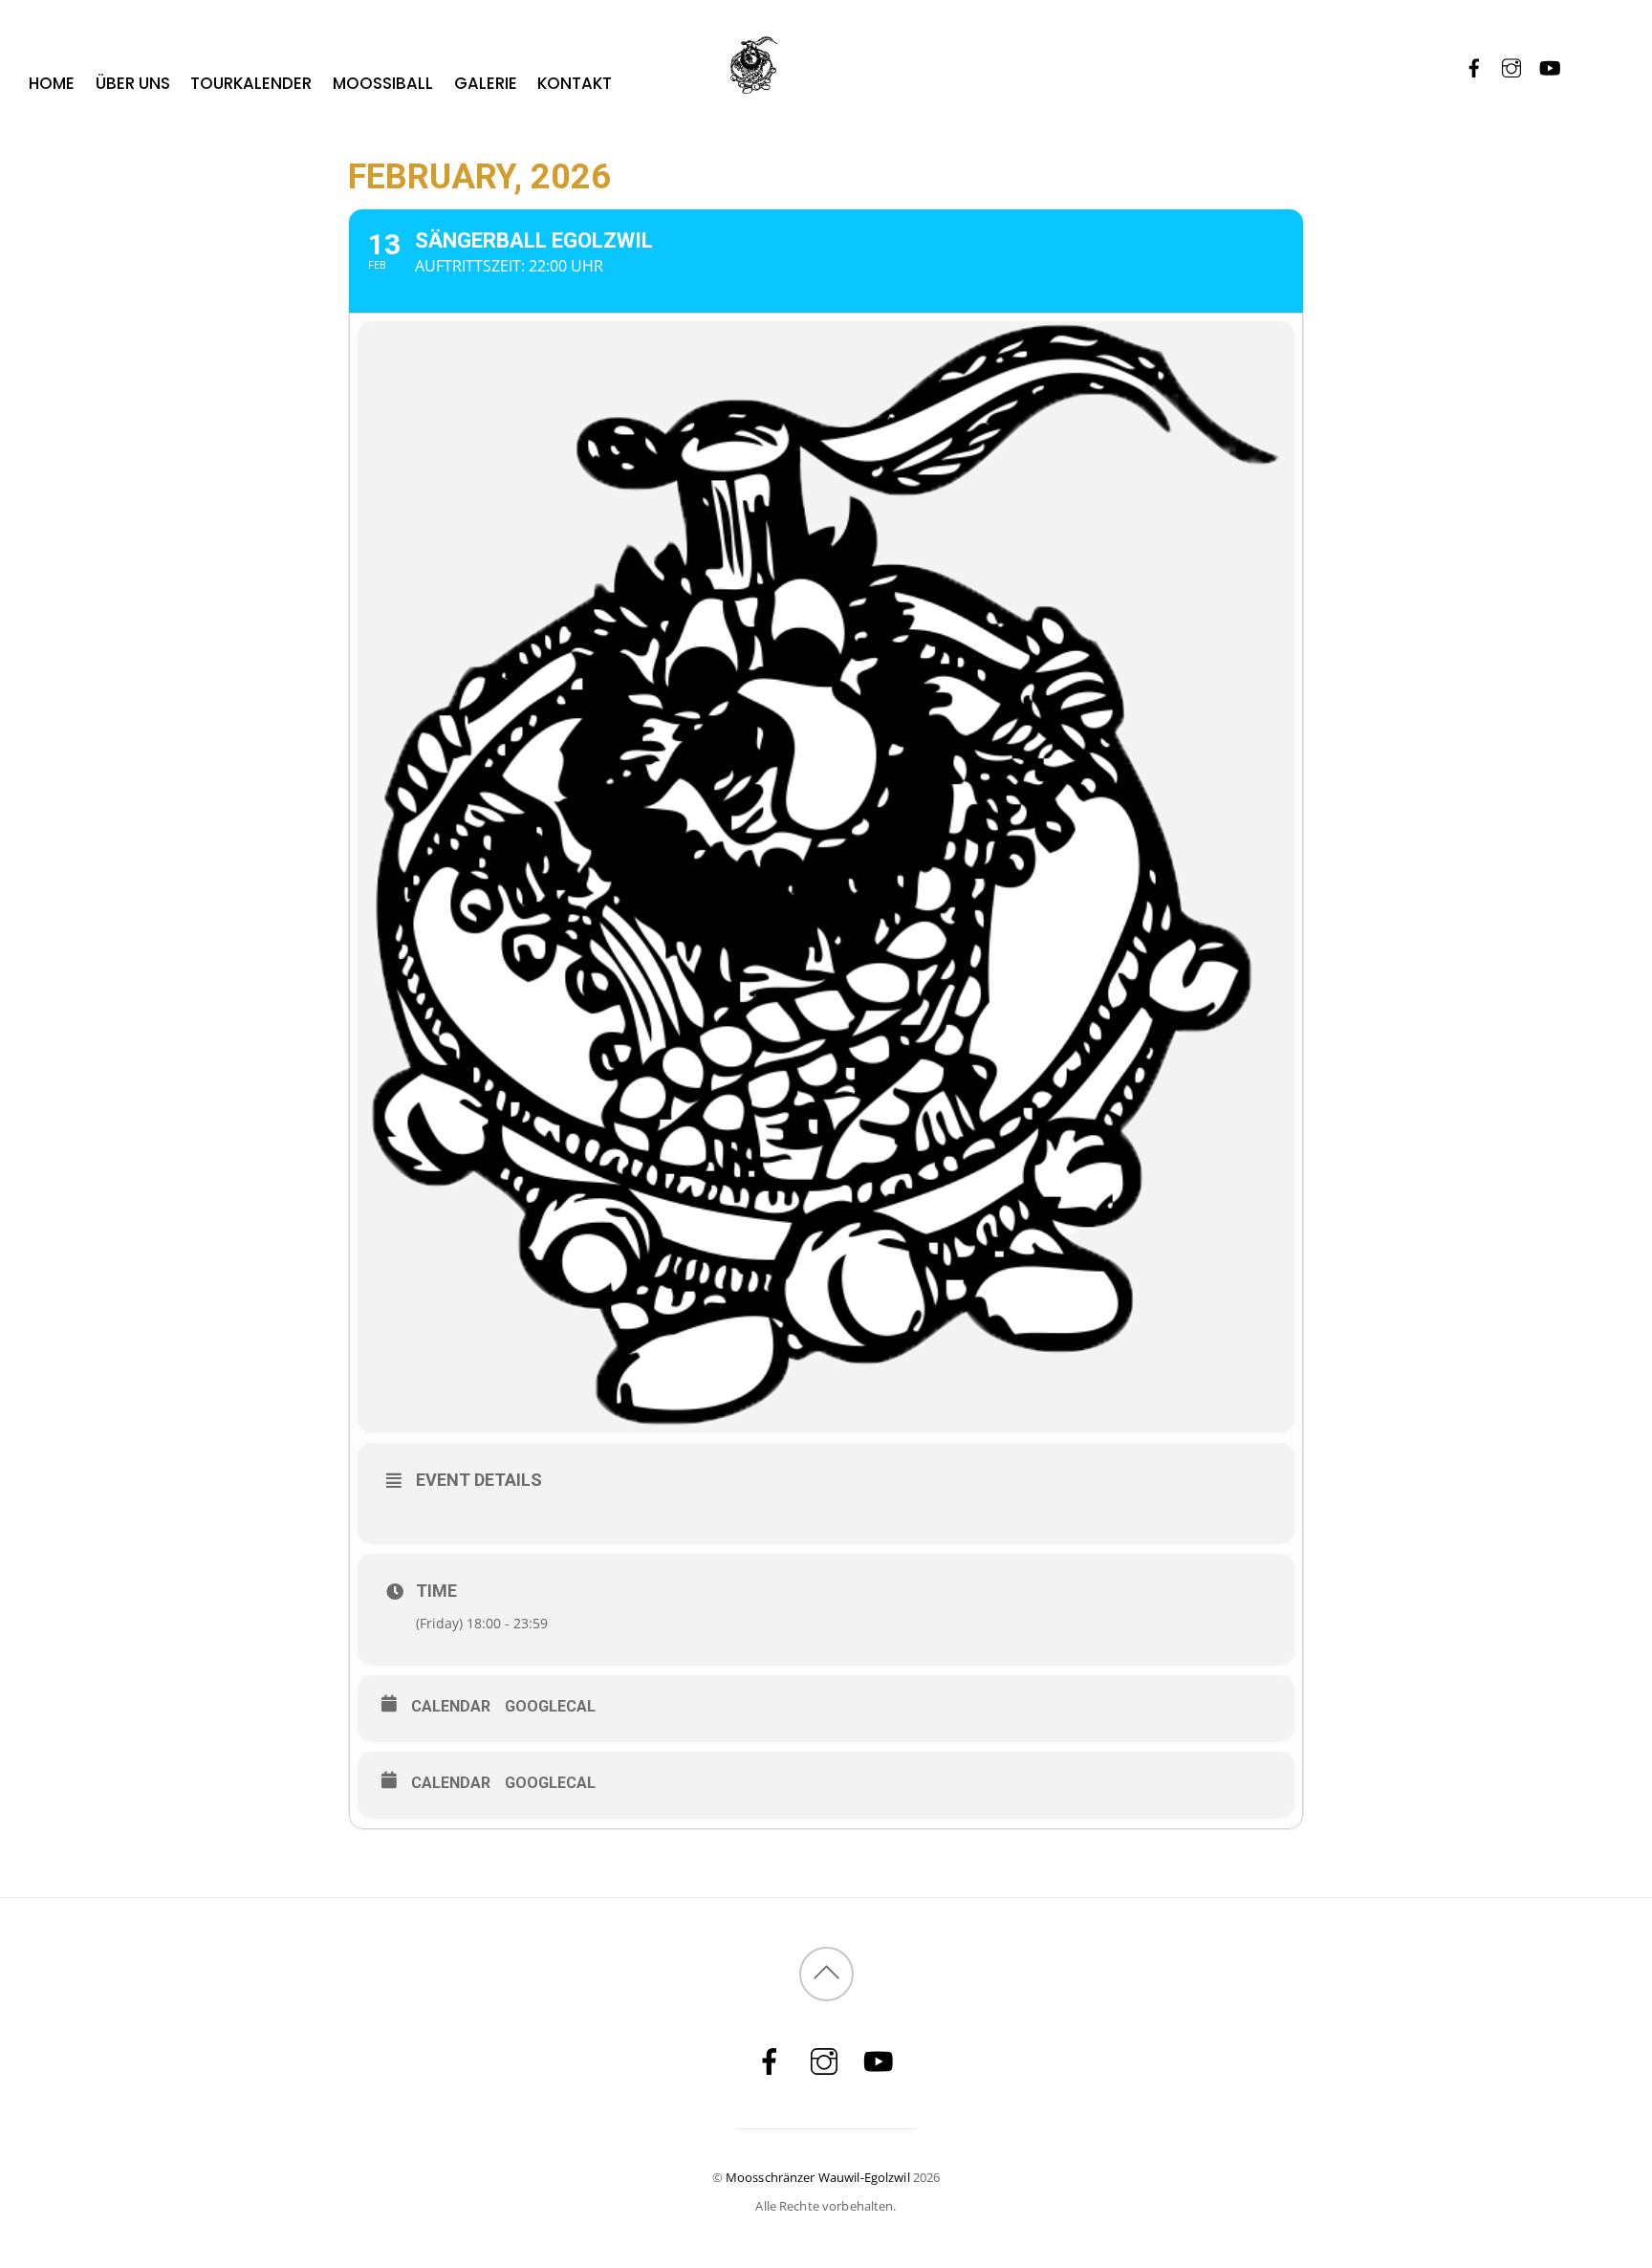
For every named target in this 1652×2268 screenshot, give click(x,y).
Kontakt (575, 83)
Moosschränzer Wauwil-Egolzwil (818, 2177)
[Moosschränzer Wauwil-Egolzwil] (826, 81)
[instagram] (1512, 65)
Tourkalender (251, 83)
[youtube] (1549, 65)
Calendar (451, 1706)
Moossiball (383, 83)
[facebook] (1475, 65)
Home (52, 83)
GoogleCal (550, 1706)
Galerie (486, 83)
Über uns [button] (133, 83)
